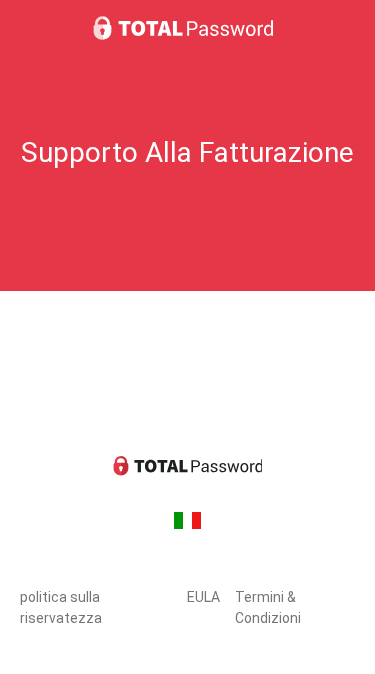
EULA (203, 597)
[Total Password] (188, 28)
